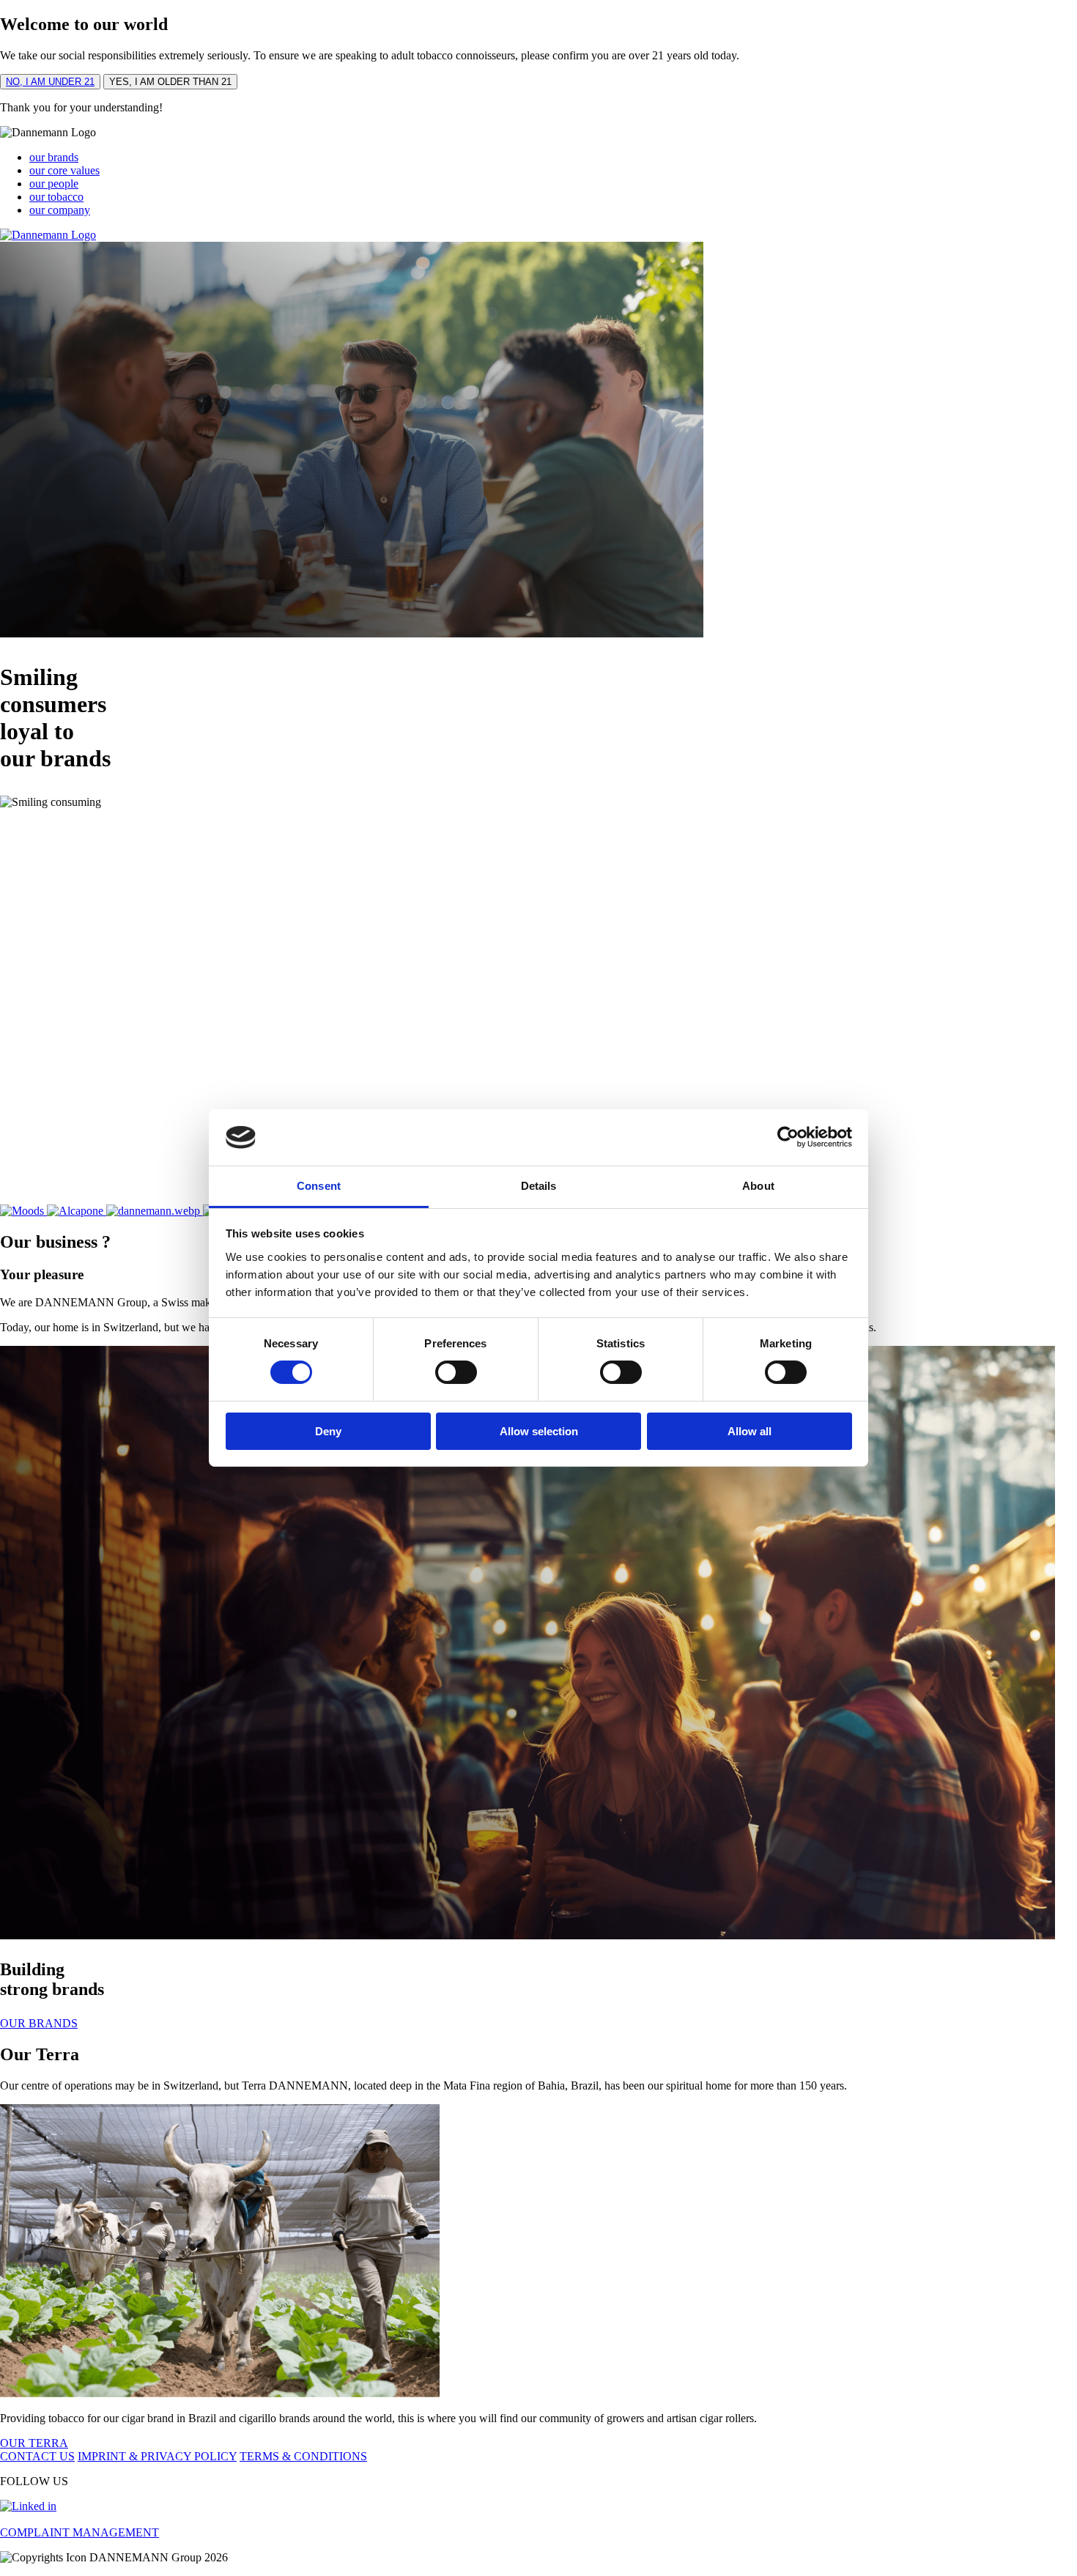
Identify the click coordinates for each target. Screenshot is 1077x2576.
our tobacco (56, 197)
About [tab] (758, 1186)
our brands (54, 157)
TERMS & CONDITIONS (303, 2456)
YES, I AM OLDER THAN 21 (170, 82)
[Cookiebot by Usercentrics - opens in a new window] (788, 1137)
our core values (64, 170)
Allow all (750, 1431)
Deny (328, 1431)
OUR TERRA (34, 2443)
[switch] (456, 1372)
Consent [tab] (319, 1186)
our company (60, 210)
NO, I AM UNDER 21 (50, 82)
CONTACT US (37, 2456)
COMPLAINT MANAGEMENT (79, 2532)
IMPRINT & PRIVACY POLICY (157, 2456)
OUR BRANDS (39, 2023)
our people (54, 184)
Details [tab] (539, 1186)
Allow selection (539, 1431)
